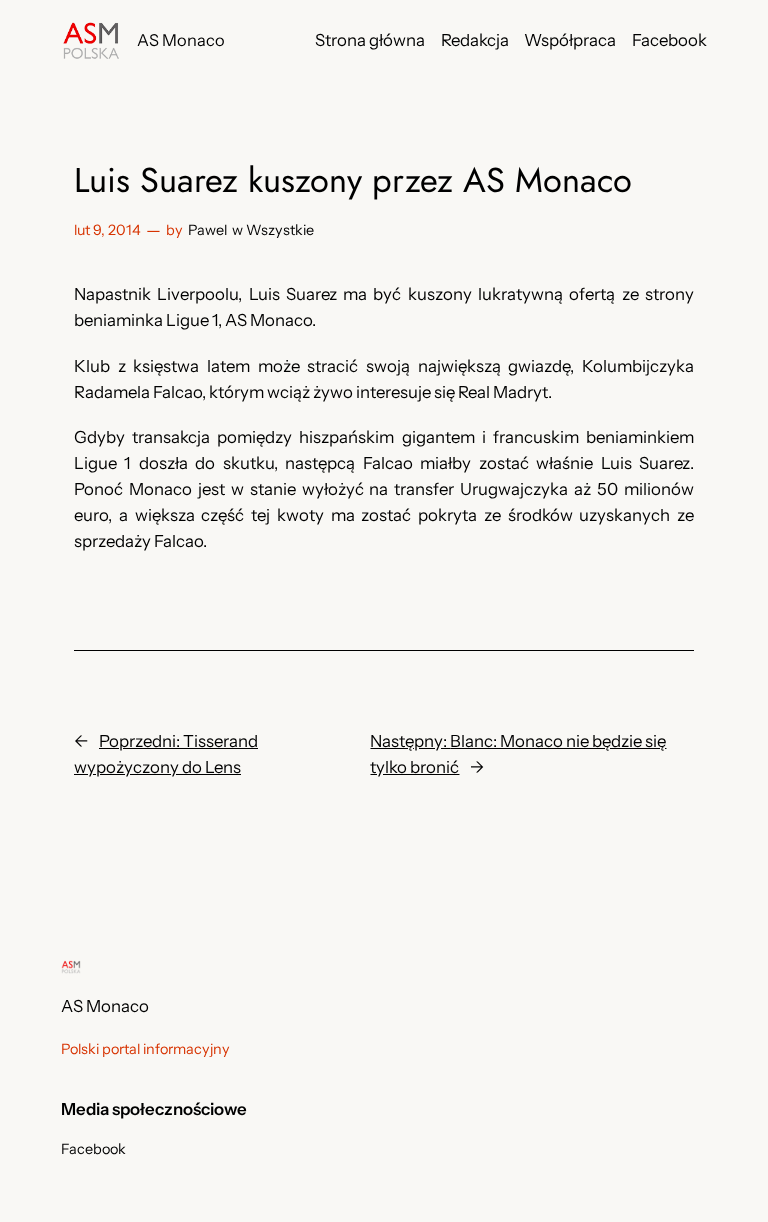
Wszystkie (280, 230)
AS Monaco (181, 40)
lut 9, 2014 (107, 230)
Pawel (207, 230)
